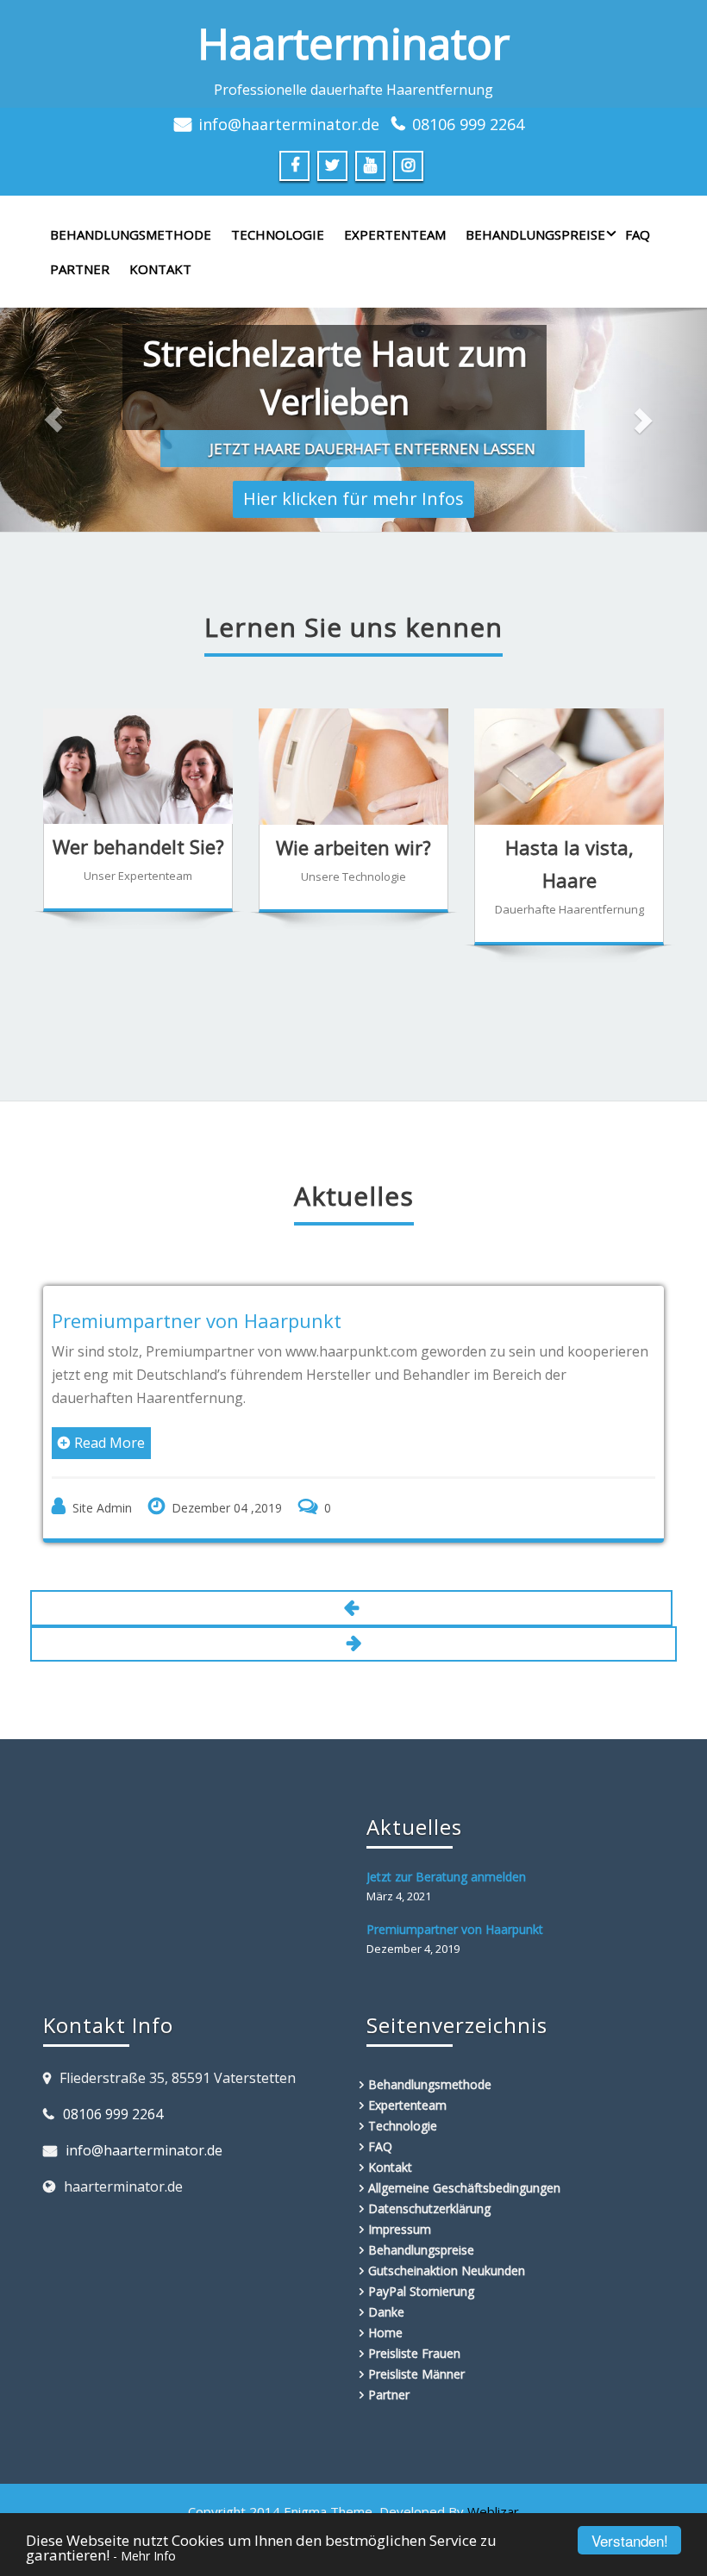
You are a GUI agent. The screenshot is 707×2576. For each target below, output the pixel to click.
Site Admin (102, 1508)
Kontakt (160, 269)
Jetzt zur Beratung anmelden (446, 1877)
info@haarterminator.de (289, 124)
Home (385, 2333)
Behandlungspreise (535, 234)
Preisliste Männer (416, 2374)
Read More (109, 1443)
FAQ (638, 234)
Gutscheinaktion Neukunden (447, 2270)
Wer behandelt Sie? (138, 846)
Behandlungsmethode (131, 234)
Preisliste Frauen (414, 2353)
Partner (80, 269)
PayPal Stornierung (421, 2291)
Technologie (278, 234)
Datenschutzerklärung (429, 2208)
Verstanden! (630, 2540)
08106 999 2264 (468, 124)
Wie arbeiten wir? (353, 847)
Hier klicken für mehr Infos (353, 493)
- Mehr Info (144, 2556)
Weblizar (493, 2511)
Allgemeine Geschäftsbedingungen (464, 2188)
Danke (386, 2312)
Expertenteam (395, 234)
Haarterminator (353, 43)
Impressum (400, 2229)
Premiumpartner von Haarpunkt (197, 1320)
